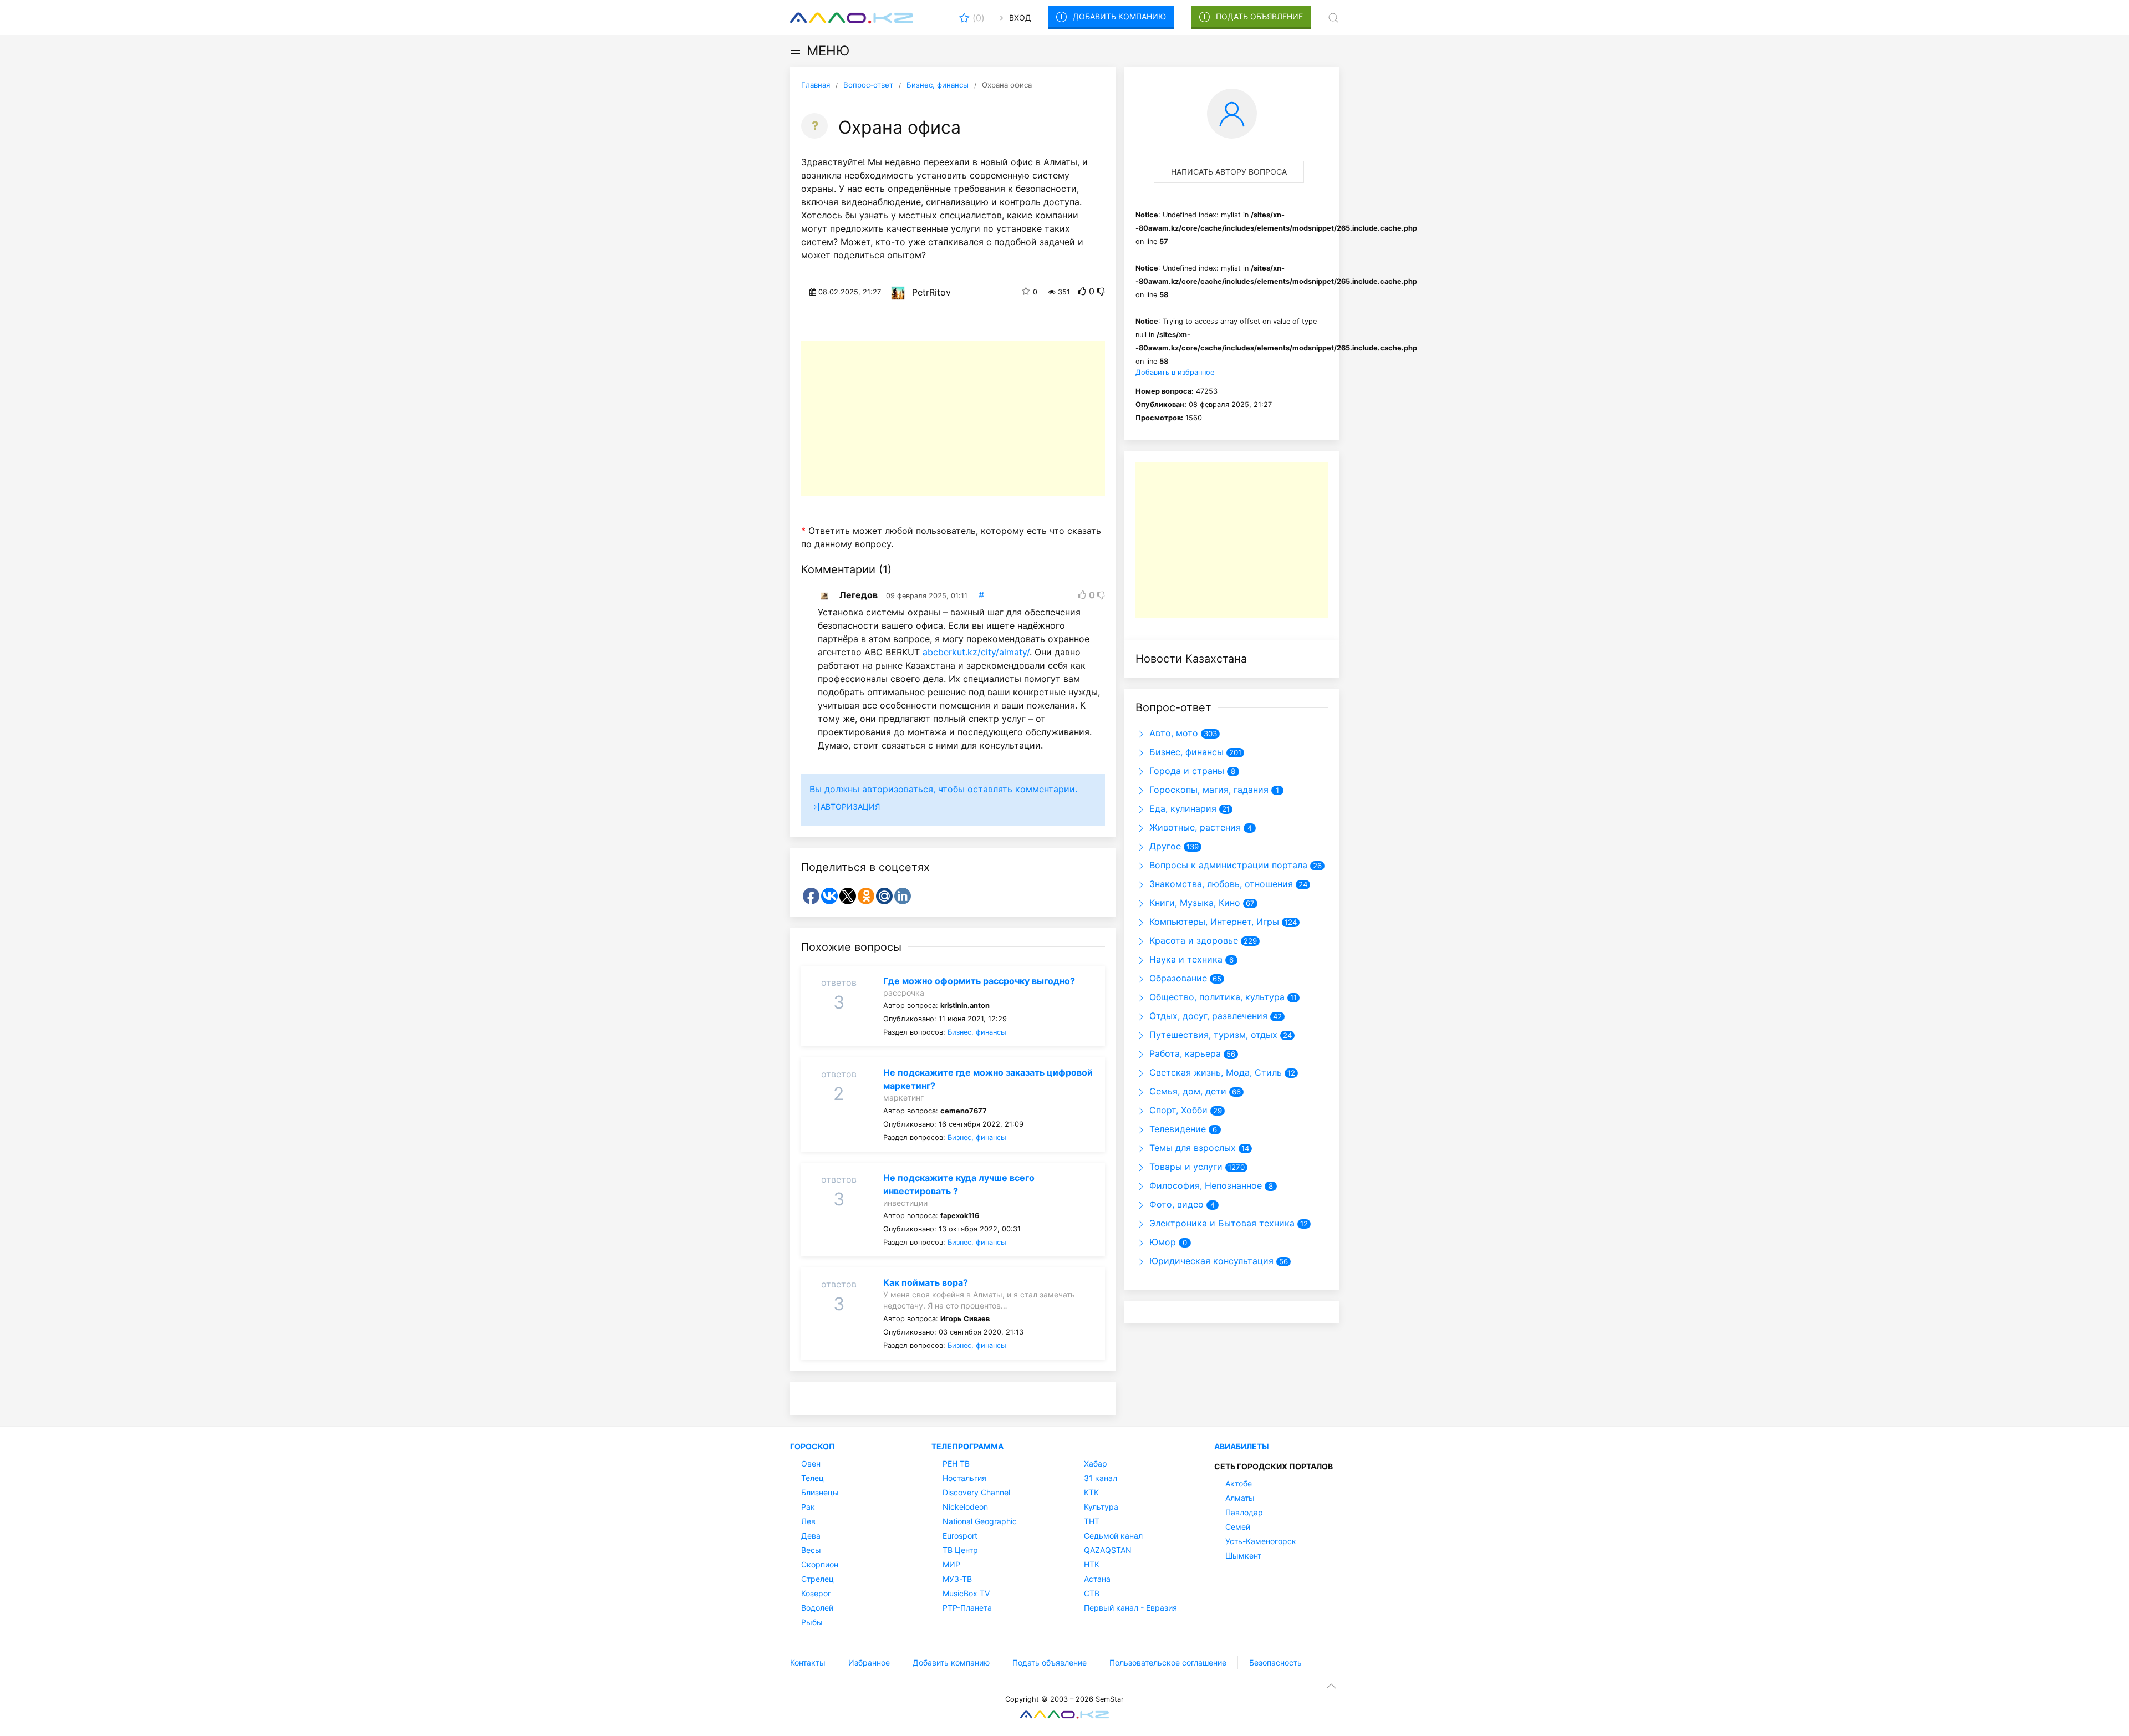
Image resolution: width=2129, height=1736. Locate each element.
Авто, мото (1172, 733)
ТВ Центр (960, 1550)
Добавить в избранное (1175, 372)
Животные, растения (1194, 827)
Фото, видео (1175, 1204)
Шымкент (1243, 1556)
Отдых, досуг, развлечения (1207, 1016)
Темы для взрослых (1191, 1148)
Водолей (817, 1608)
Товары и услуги (1185, 1167)
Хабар (1096, 1463)
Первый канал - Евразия (1130, 1608)
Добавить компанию (1119, 16)
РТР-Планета (967, 1608)
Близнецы (820, 1492)
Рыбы (812, 1622)
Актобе (1239, 1483)
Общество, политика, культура (1216, 997)
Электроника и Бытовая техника (1221, 1223)
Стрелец (818, 1579)
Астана (1097, 1579)
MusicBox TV (966, 1593)
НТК (1092, 1564)
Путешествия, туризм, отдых (1212, 1035)
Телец (813, 1478)
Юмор (1161, 1242)
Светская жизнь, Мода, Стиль (1214, 1072)
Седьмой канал (1113, 1536)
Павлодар (1244, 1512)
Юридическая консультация (1210, 1261)
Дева (811, 1536)
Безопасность (1275, 1663)
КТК (1091, 1492)
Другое (1164, 846)
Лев (808, 1521)
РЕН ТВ (956, 1463)
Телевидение (1176, 1129)
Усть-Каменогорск (1261, 1541)
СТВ (1092, 1593)
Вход (1019, 17)
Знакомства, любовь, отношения (1220, 884)
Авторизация (850, 806)
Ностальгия (964, 1478)
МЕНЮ (828, 51)
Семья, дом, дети (1186, 1091)
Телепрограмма (967, 1446)
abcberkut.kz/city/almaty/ (976, 652)
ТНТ (1092, 1521)
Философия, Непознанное (1204, 1185)
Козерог (816, 1593)
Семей (1238, 1527)
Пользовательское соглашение (1168, 1663)
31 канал (1101, 1478)
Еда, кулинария (1181, 808)
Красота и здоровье (1192, 940)
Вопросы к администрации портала (1227, 865)
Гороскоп (813, 1446)
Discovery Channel (976, 1492)
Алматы (1240, 1498)
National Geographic (980, 1521)
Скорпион (820, 1564)
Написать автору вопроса (1229, 172)
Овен (811, 1463)
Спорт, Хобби (1177, 1110)
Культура (1101, 1507)
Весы (811, 1550)
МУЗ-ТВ (957, 1579)
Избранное (869, 1663)
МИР (951, 1564)
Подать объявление (1259, 16)
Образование (1177, 978)
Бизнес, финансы (977, 1032)
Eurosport (960, 1536)
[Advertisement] (953, 419)
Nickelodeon (965, 1507)
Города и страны (1185, 771)
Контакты (808, 1663)
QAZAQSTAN (1108, 1550)
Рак (808, 1507)
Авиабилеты (1242, 1446)
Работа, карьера (1184, 1053)
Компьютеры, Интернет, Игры (1213, 922)
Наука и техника (1185, 959)
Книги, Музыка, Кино (1193, 903)
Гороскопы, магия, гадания (1208, 790)
